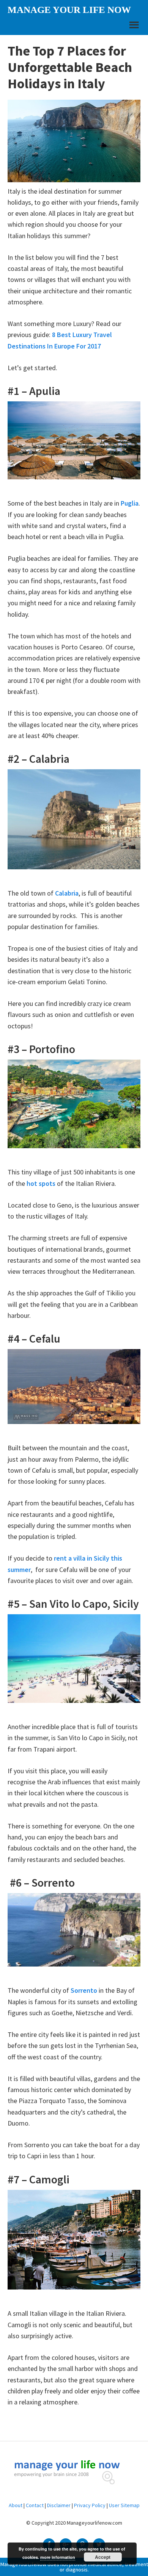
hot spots (41, 1183)
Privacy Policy (90, 2505)
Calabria (67, 893)
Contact (35, 2505)
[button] (133, 28)
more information (58, 2557)
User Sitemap (124, 2505)
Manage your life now (69, 10)
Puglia (130, 503)
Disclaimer (59, 2505)
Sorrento (84, 1990)
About (16, 2505)
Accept (103, 2557)
